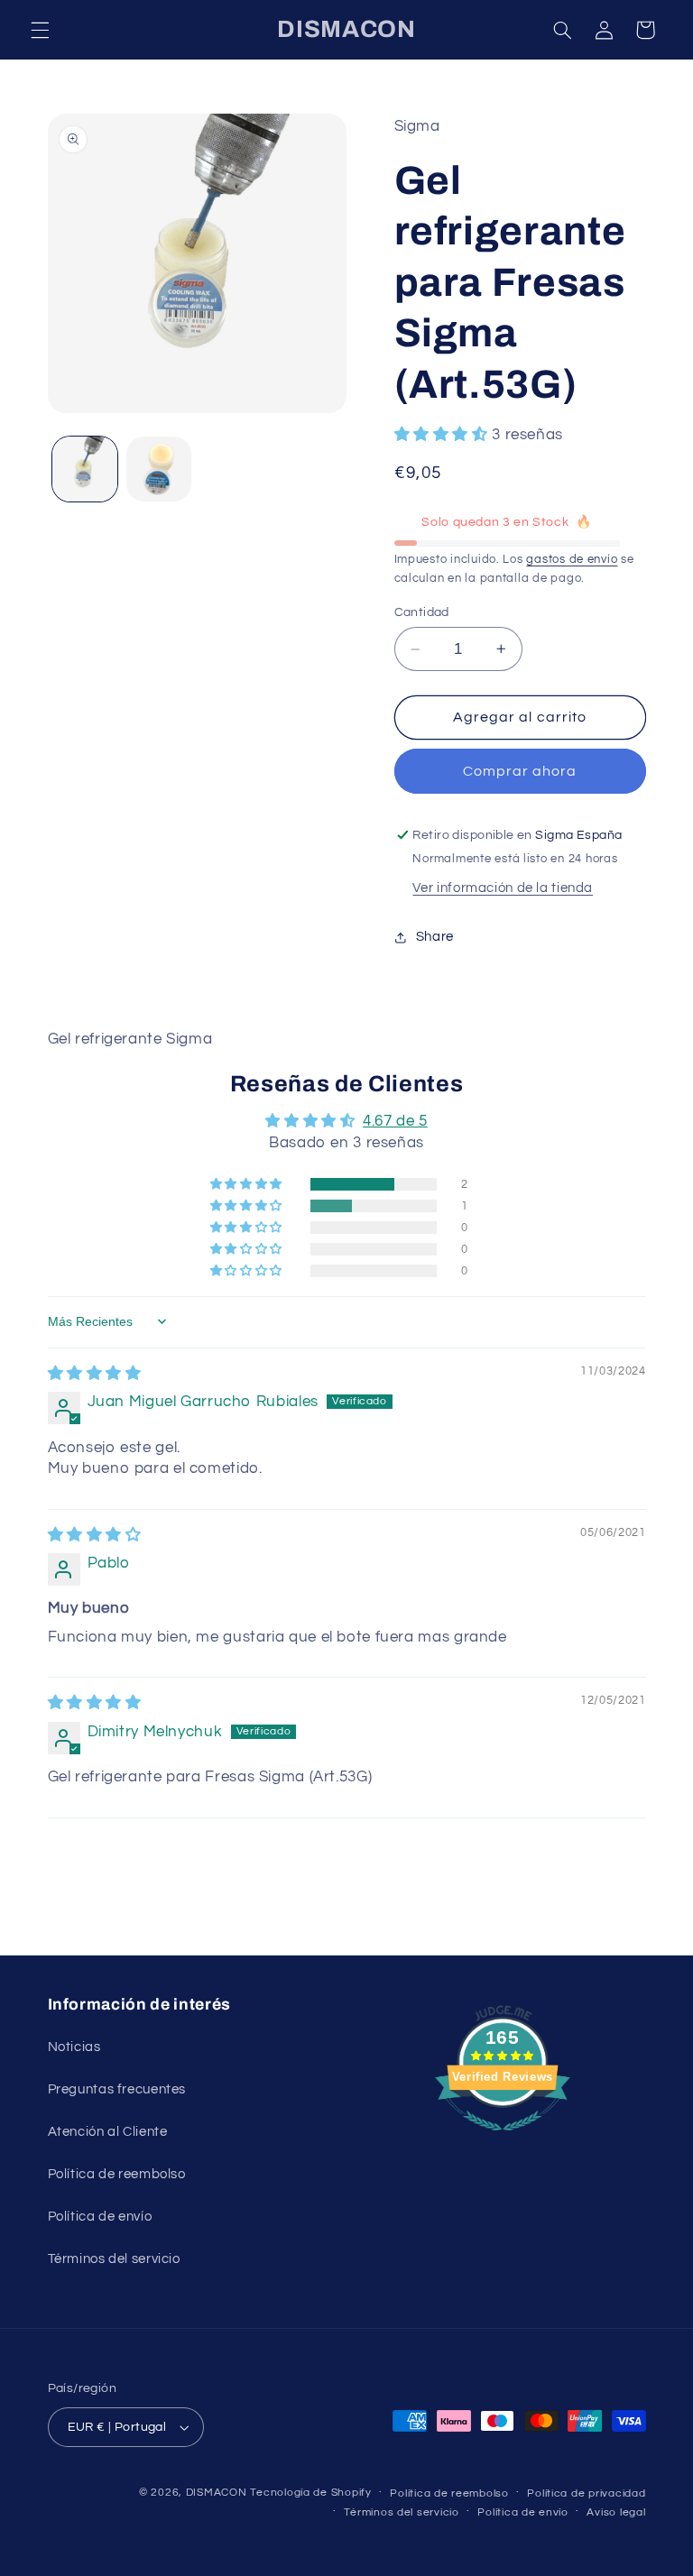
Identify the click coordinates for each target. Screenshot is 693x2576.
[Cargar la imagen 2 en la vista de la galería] (159, 469)
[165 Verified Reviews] (503, 2140)
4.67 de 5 (395, 1121)
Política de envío (100, 2217)
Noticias (74, 2047)
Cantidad (422, 612)
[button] (40, 30)
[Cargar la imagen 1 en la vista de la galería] (85, 469)
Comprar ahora (520, 771)
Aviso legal (616, 2512)
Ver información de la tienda (503, 888)
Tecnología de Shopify (310, 2493)
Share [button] (435, 937)
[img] (95, 1374)
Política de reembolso (117, 2174)
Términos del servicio (114, 2259)
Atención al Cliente (108, 2132)
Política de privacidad (586, 2493)
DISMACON (217, 2493)
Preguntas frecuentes (117, 2089)
